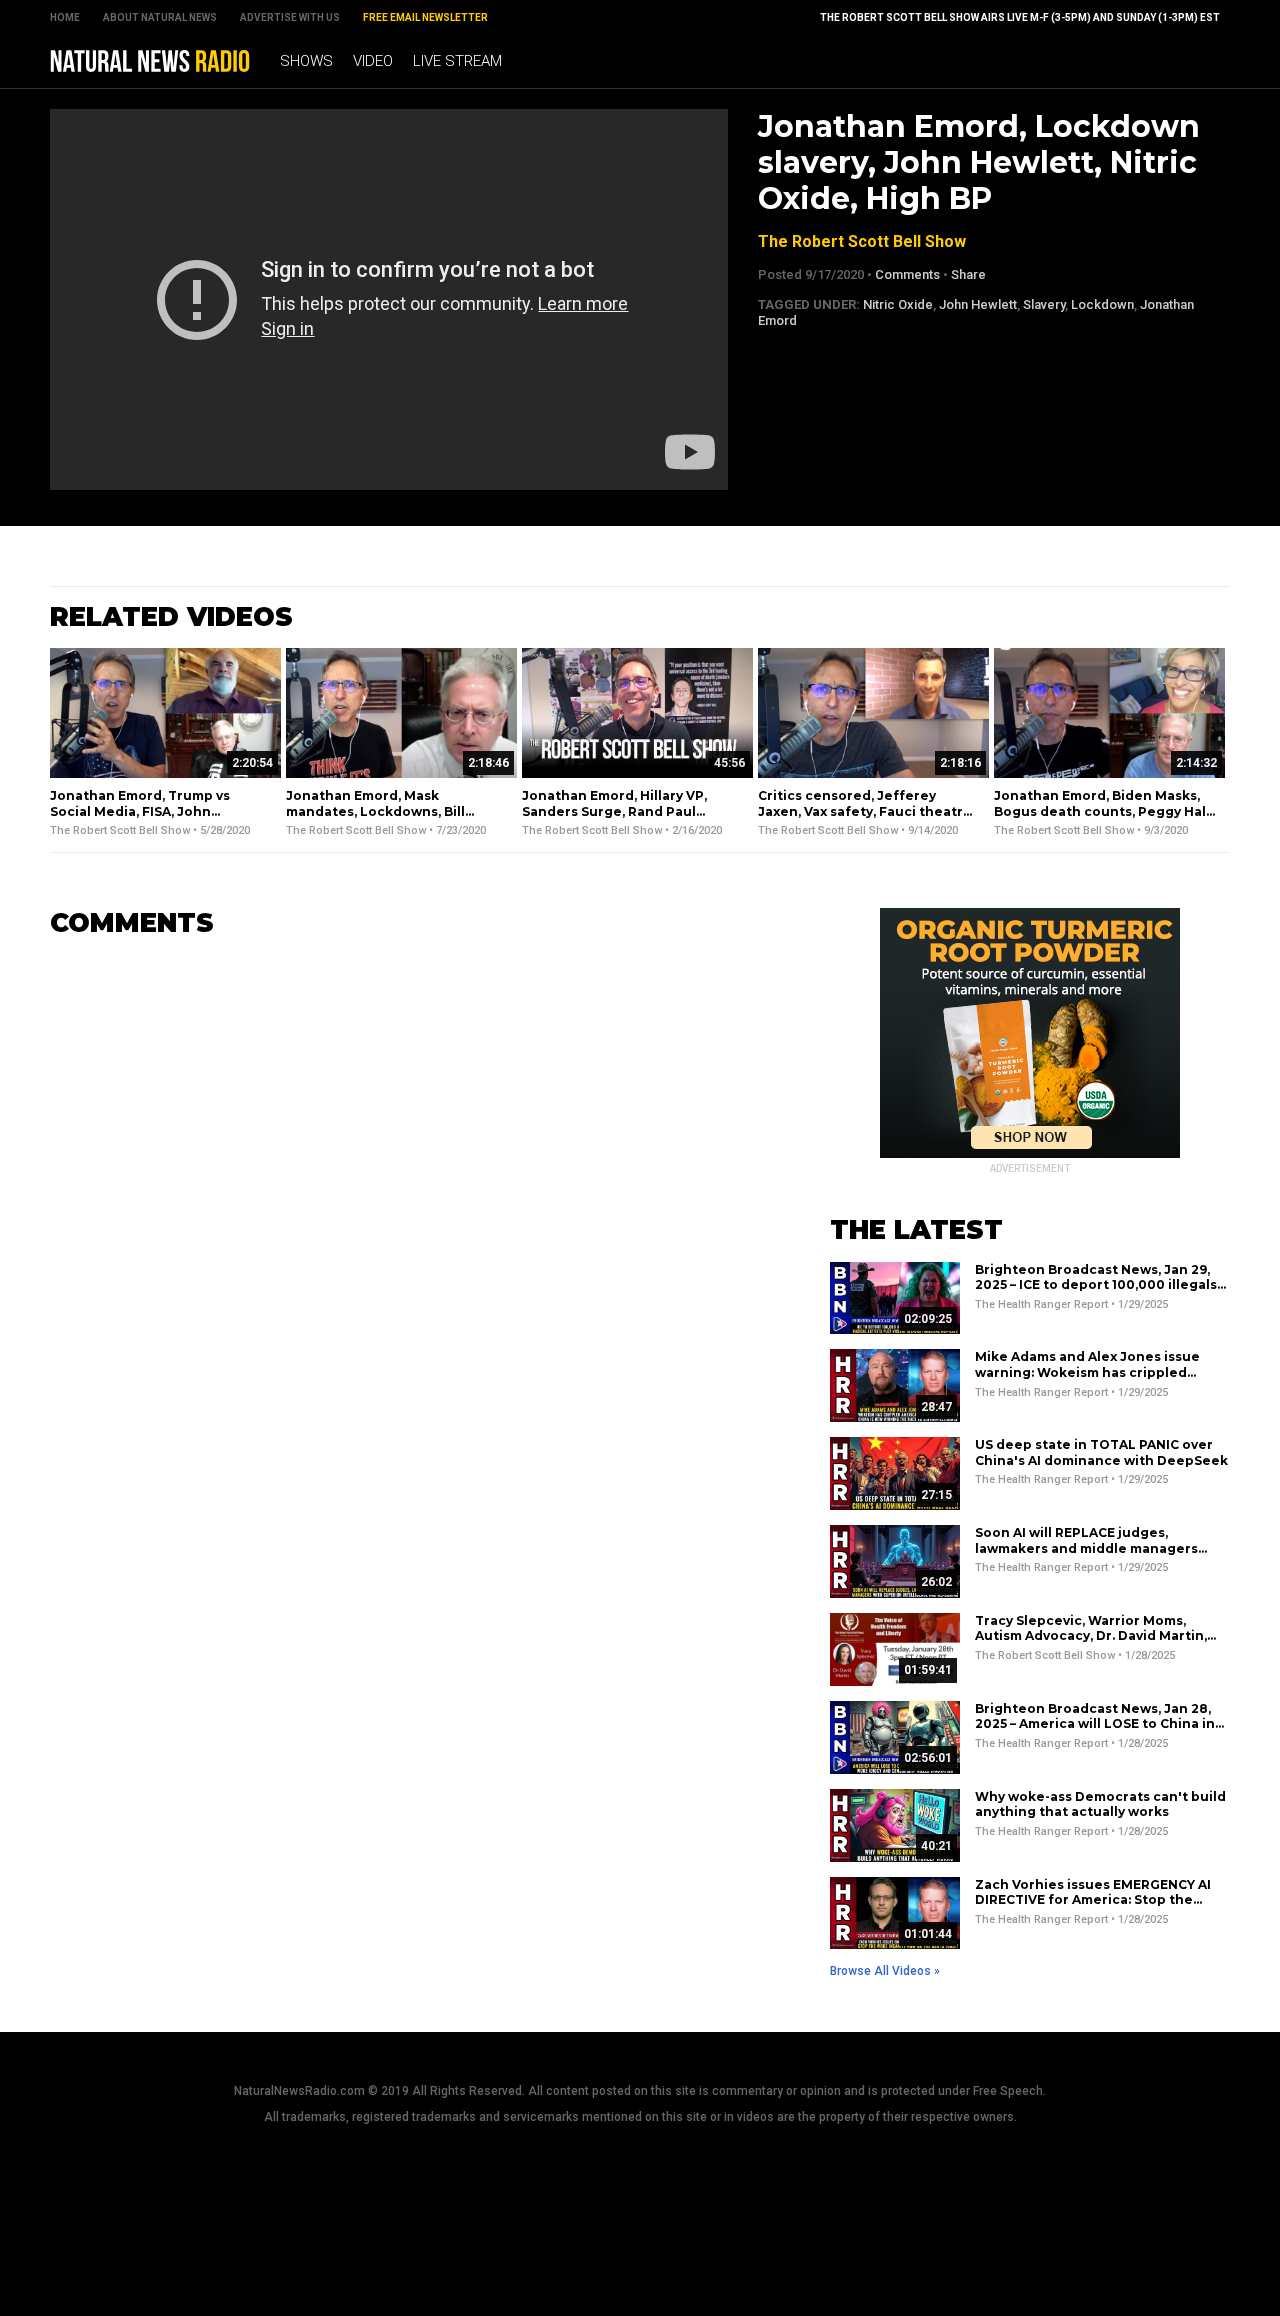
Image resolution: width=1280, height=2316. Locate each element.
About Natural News (160, 17)
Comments (907, 274)
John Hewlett (978, 304)
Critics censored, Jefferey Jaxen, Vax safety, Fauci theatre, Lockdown (866, 811)
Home (65, 17)
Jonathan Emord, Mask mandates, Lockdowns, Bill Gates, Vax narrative (375, 811)
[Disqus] (410, 1205)
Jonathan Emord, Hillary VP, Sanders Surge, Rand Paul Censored (614, 811)
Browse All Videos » (885, 1971)
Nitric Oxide (898, 304)
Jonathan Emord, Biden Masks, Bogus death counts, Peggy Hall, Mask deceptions (1103, 811)
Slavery (1044, 304)
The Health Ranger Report (1041, 1304)
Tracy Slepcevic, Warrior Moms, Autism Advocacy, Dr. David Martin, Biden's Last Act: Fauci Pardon (1091, 1636)
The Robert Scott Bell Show (862, 241)
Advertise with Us (290, 17)
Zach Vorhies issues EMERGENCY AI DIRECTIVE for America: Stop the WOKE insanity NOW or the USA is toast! (1093, 1908)
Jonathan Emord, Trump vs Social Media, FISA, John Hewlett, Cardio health (140, 811)
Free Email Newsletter (425, 17)
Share (968, 274)
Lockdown (1102, 304)
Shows (306, 61)
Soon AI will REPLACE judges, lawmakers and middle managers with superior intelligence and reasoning (1086, 1556)
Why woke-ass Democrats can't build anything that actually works (1100, 1804)
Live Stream (457, 61)
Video (373, 61)
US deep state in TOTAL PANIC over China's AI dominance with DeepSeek (1101, 1452)
